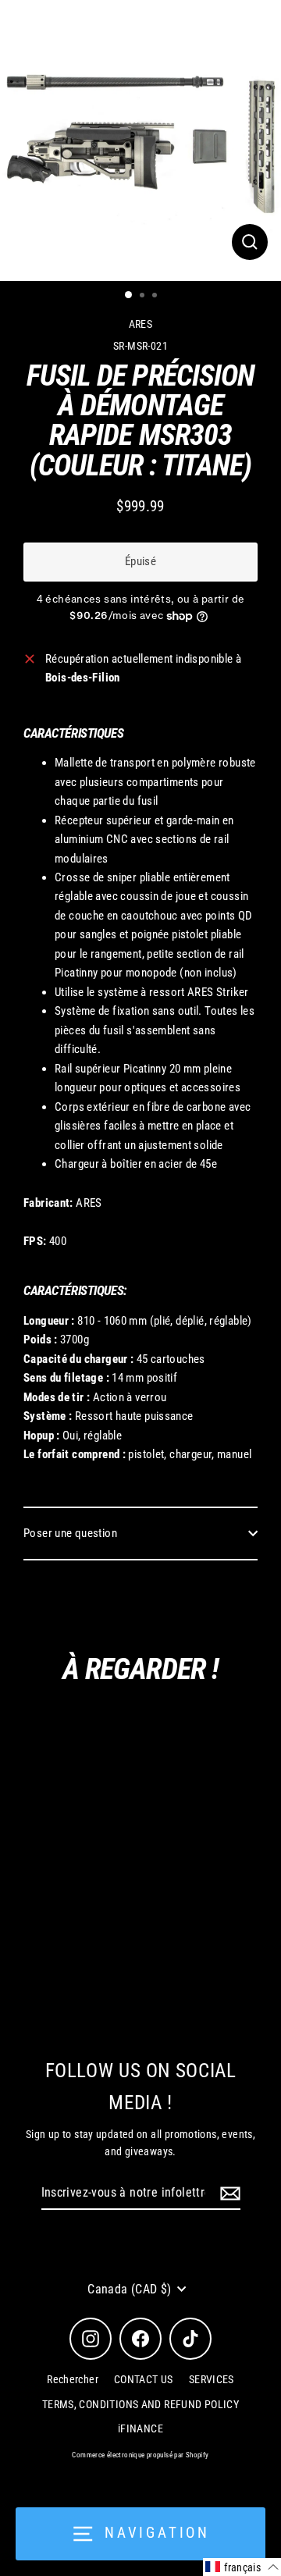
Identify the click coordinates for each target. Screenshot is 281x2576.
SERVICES (212, 2379)
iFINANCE (140, 2428)
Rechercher (73, 2379)
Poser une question (70, 1533)
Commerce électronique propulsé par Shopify (140, 2455)
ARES (141, 324)
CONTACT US (144, 2379)
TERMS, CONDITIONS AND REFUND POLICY (140, 2404)
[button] (242, 2567)
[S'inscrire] (228, 2194)
